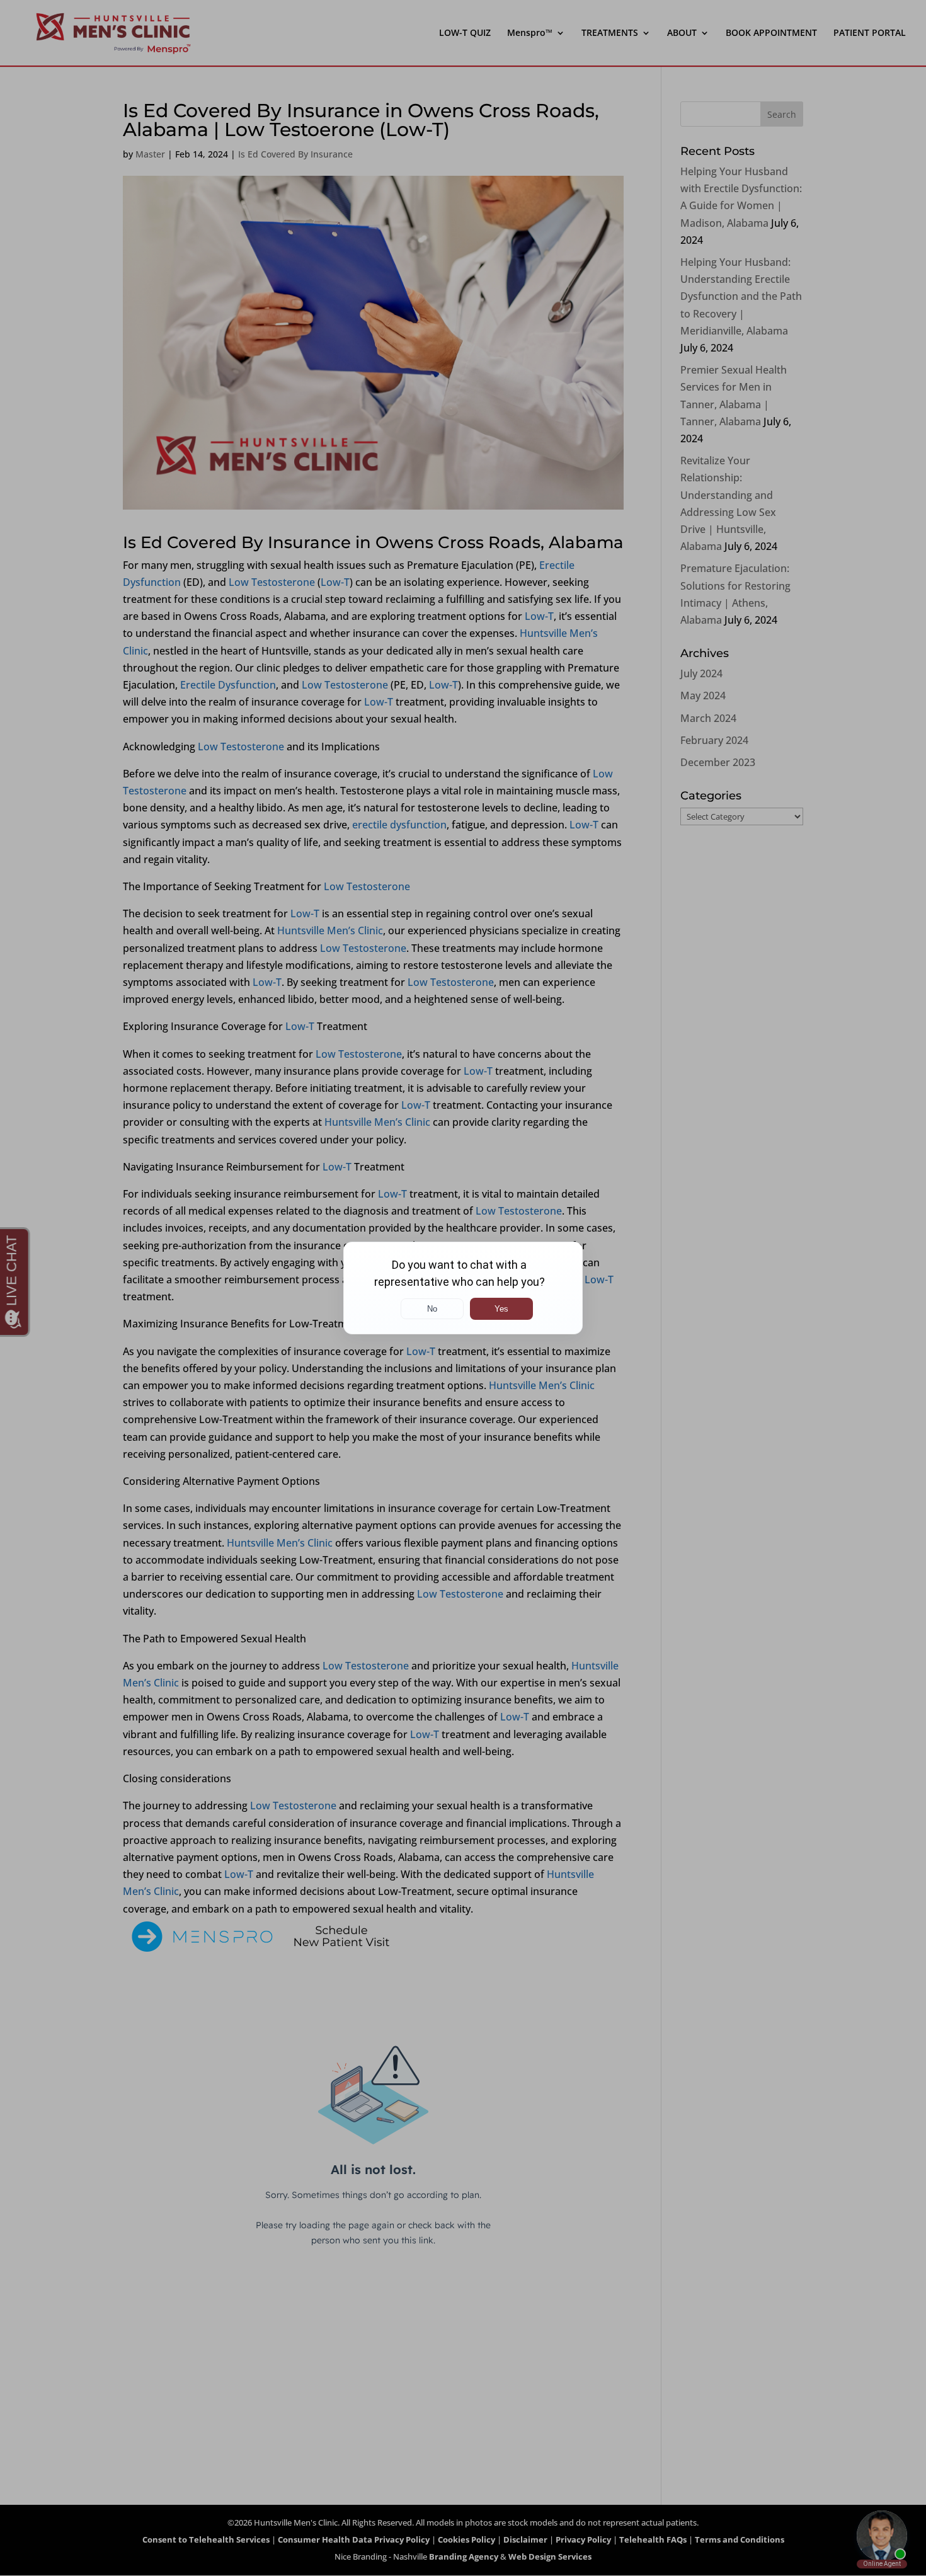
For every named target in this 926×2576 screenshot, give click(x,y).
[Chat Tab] (463, 1288)
